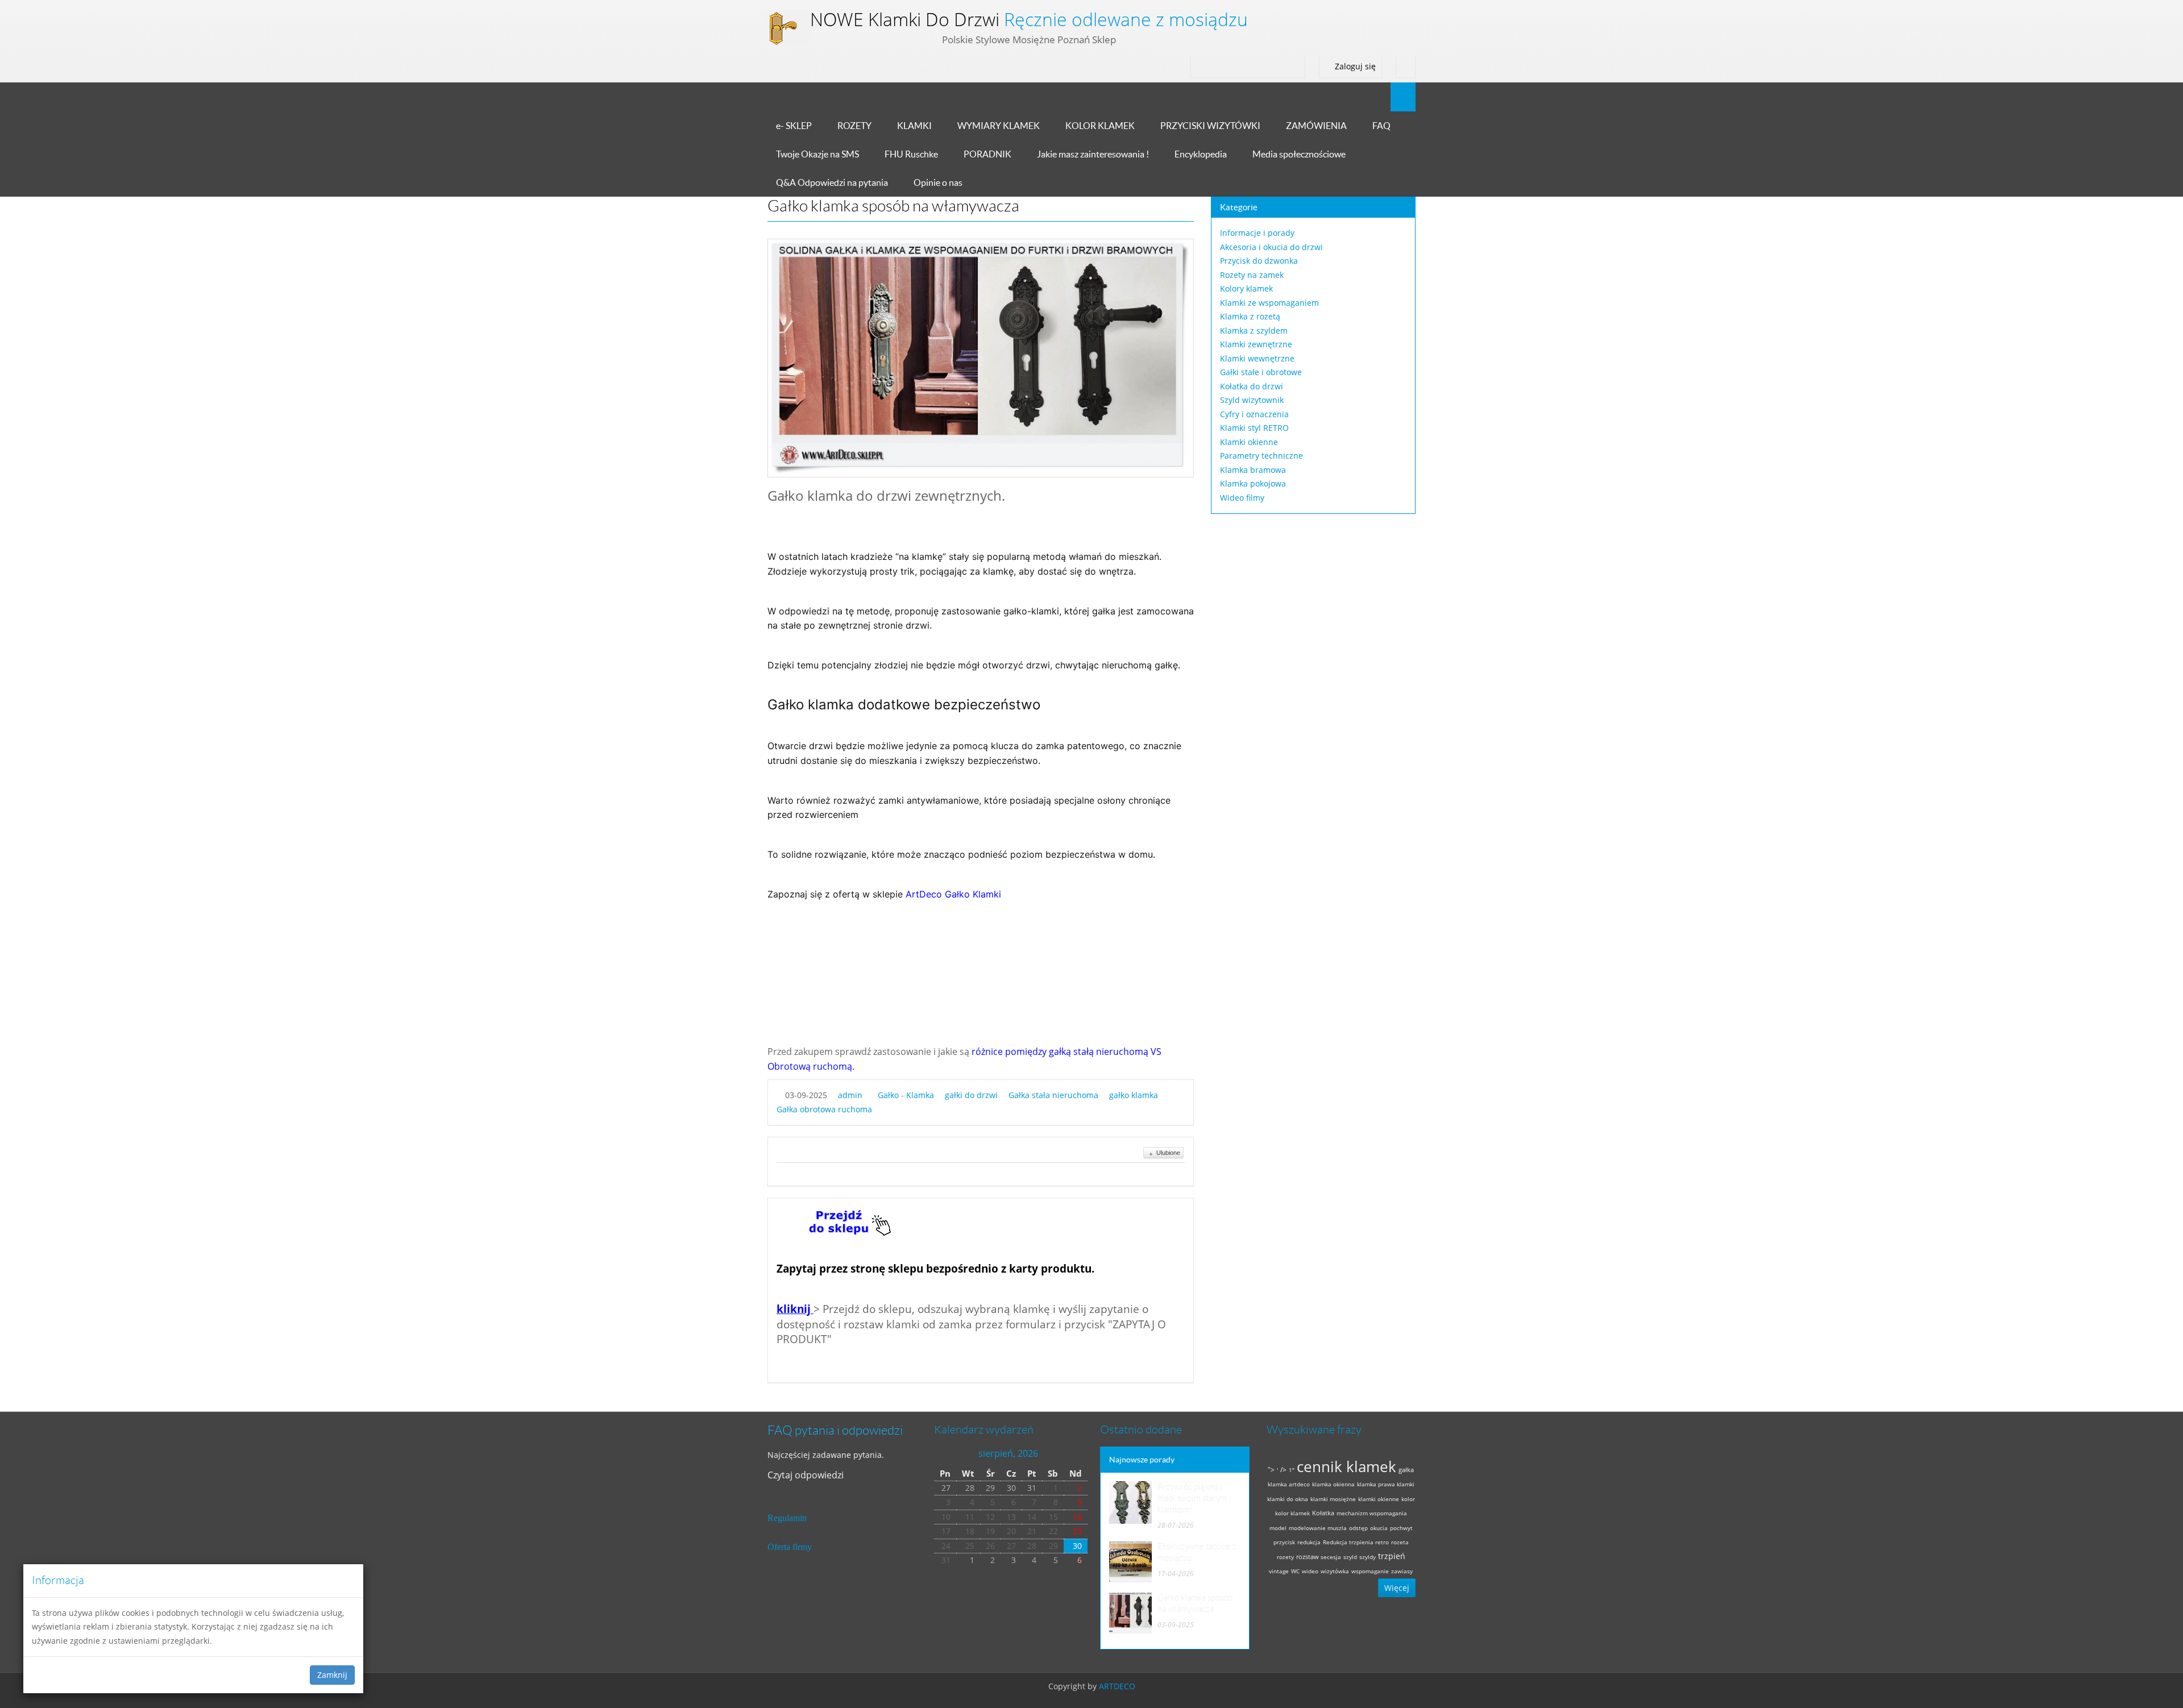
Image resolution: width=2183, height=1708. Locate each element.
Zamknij (332, 1675)
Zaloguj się (1354, 66)
